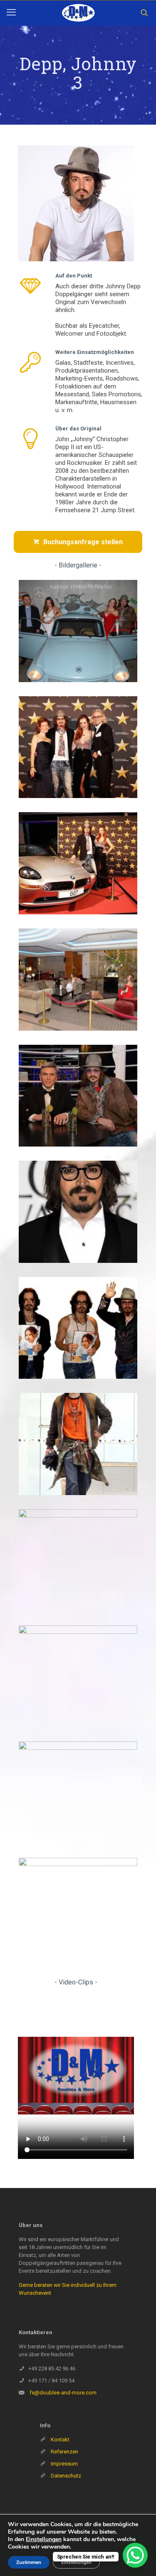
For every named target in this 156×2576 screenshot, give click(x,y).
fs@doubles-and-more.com (63, 2393)
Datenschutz (66, 2476)
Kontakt (60, 2440)
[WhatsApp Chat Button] (135, 2555)
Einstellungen (44, 2539)
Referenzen (64, 2452)
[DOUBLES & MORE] (78, 13)
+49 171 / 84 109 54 (51, 2381)
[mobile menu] (11, 12)
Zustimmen (29, 2562)
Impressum (64, 2464)
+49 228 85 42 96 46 (52, 2368)
